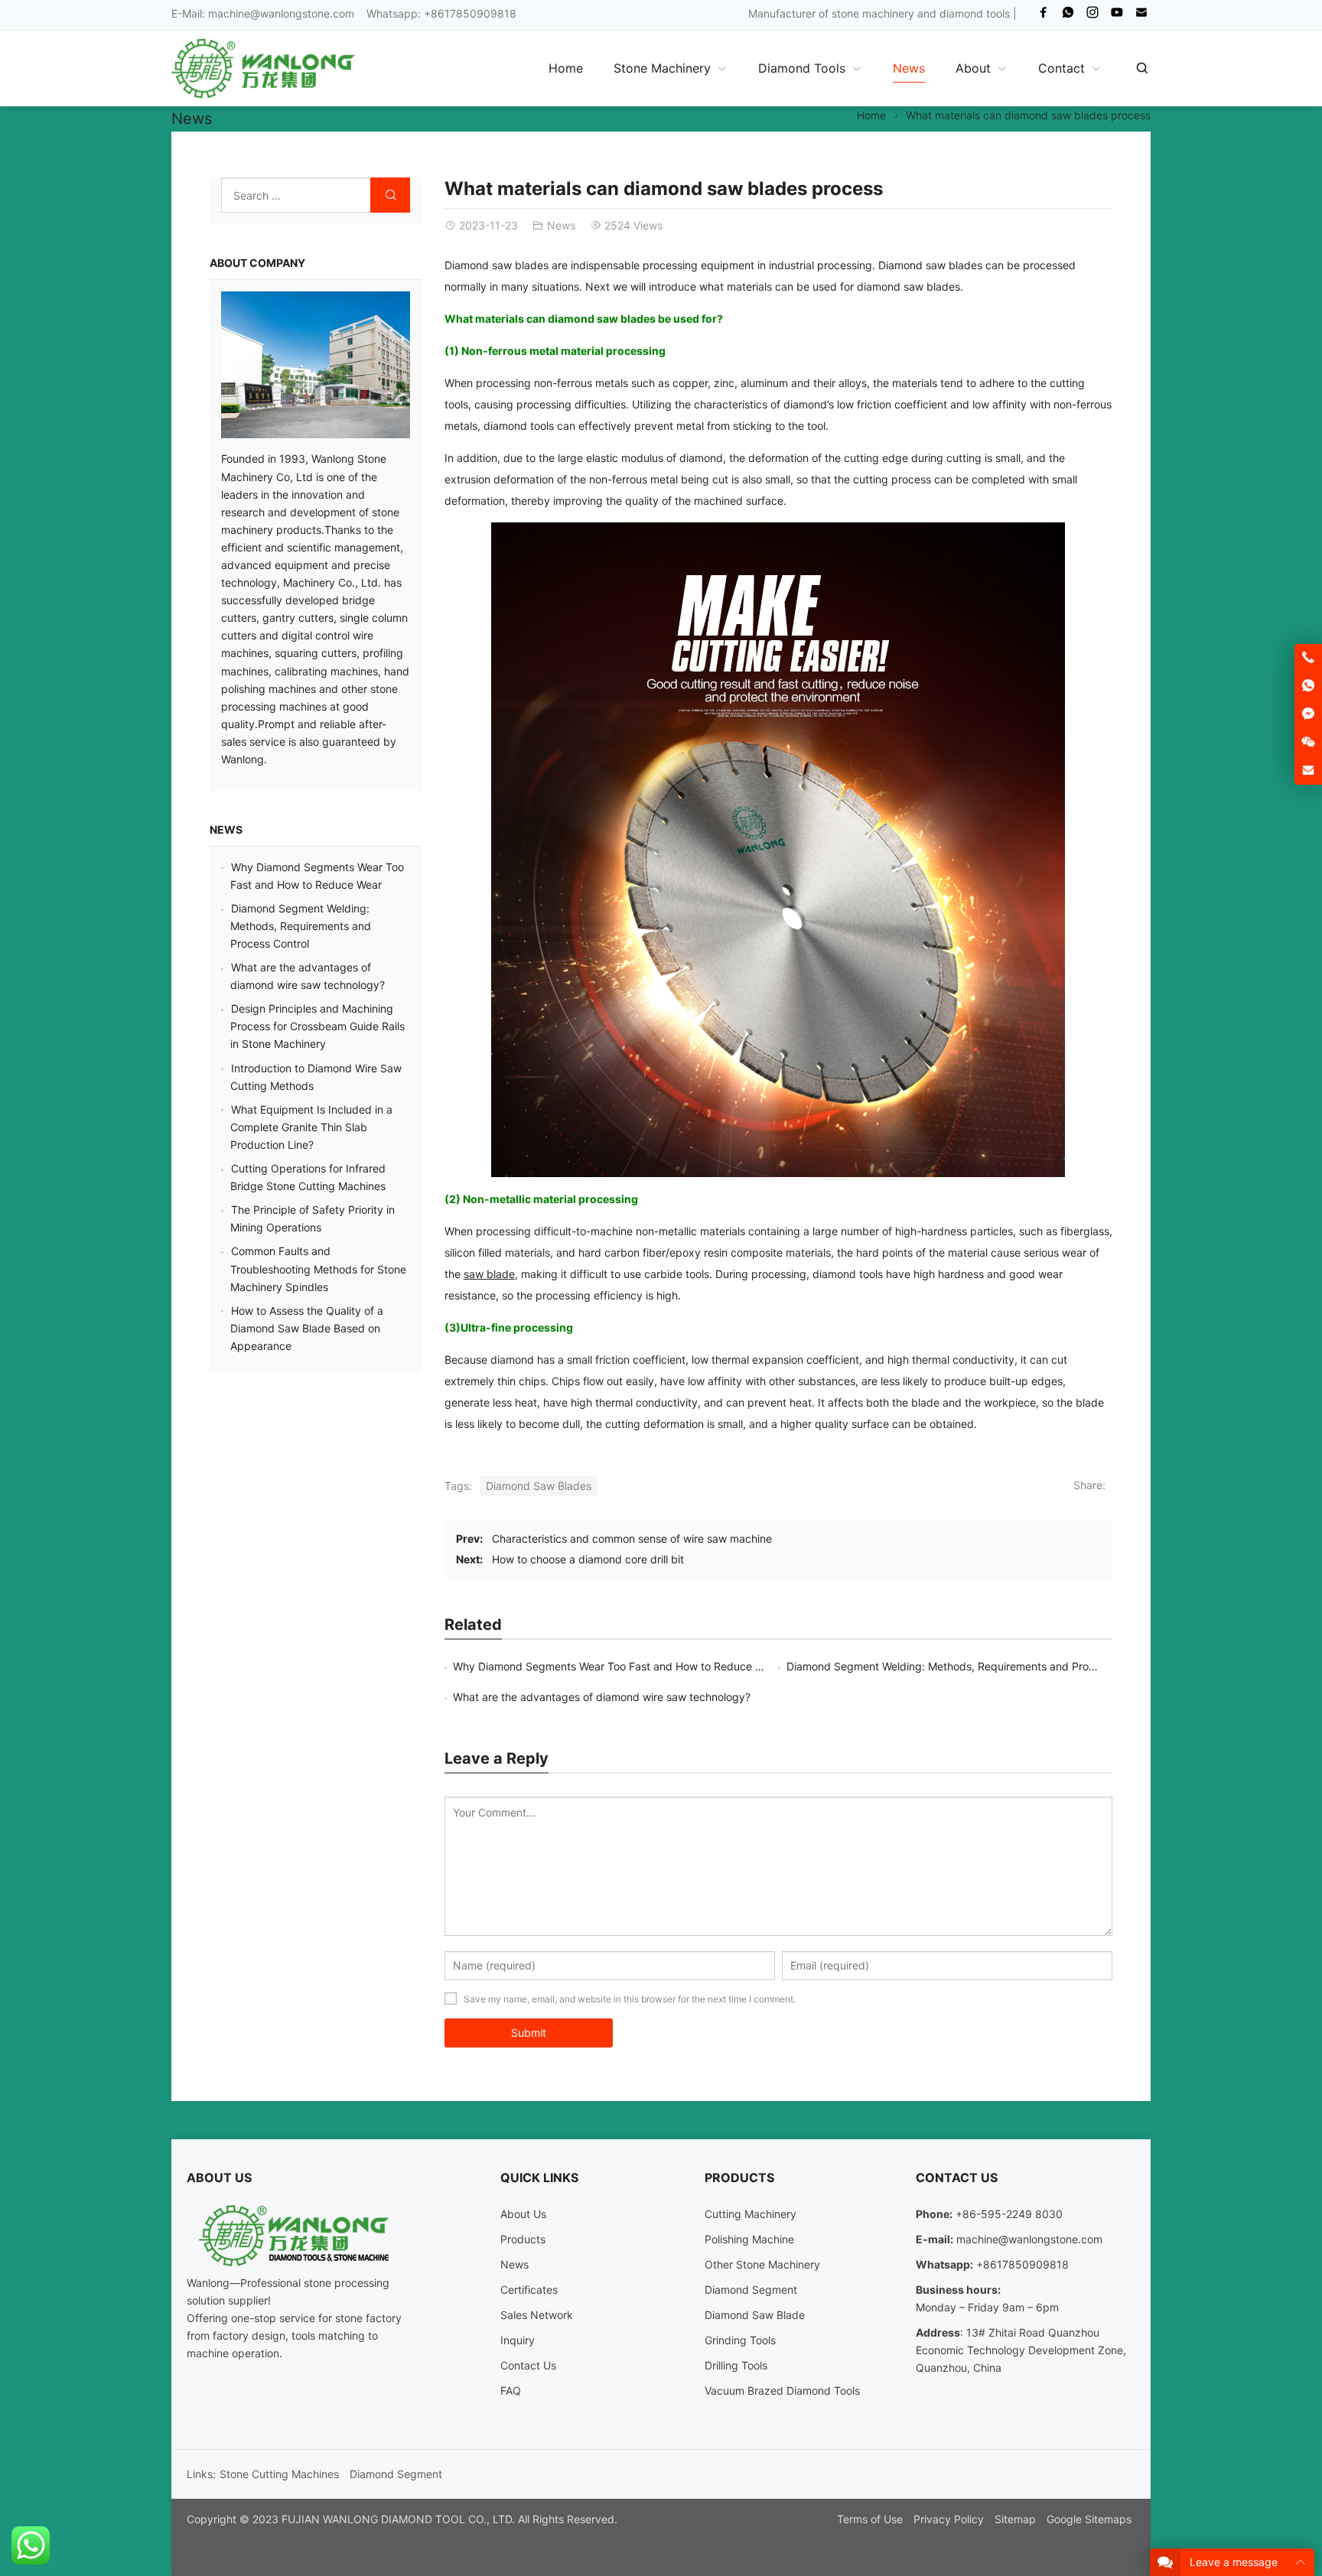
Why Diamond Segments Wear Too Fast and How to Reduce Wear (617, 1666)
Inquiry (518, 2340)
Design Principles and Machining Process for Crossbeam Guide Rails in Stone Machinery (317, 1026)
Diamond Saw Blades (539, 1486)
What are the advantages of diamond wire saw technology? (602, 1697)
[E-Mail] (1141, 16)
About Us (523, 2214)
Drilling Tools (736, 2365)
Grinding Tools (740, 2340)
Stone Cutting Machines (279, 2474)
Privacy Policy (949, 2519)
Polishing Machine (749, 2239)
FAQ (511, 2391)
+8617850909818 (1022, 2264)
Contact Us (528, 2365)
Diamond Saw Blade (755, 2315)
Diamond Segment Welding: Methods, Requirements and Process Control (969, 1666)
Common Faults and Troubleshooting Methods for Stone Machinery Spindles (318, 1268)
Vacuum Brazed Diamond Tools (782, 2391)
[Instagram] (1092, 16)
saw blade (489, 1274)
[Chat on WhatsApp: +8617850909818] (1308, 686)
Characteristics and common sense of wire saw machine (632, 1538)
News (192, 119)
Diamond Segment (751, 2290)
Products (523, 2239)
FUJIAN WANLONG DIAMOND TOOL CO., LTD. (398, 2519)
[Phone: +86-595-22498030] (1308, 658)
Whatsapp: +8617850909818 (441, 13)
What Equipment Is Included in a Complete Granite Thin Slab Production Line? (311, 1127)
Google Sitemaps (1089, 2519)
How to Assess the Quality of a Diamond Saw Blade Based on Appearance (307, 1328)
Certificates (529, 2290)
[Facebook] (1044, 16)
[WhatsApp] (1068, 16)
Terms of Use (870, 2519)
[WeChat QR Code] (1308, 743)
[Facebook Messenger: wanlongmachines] (1308, 714)
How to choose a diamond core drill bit (588, 1559)
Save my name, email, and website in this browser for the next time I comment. (630, 1999)
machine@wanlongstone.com (281, 13)
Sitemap (1015, 2519)
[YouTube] (1117, 16)
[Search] (1141, 68)
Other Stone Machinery (762, 2264)
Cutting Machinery (751, 2214)
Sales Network (537, 2315)
